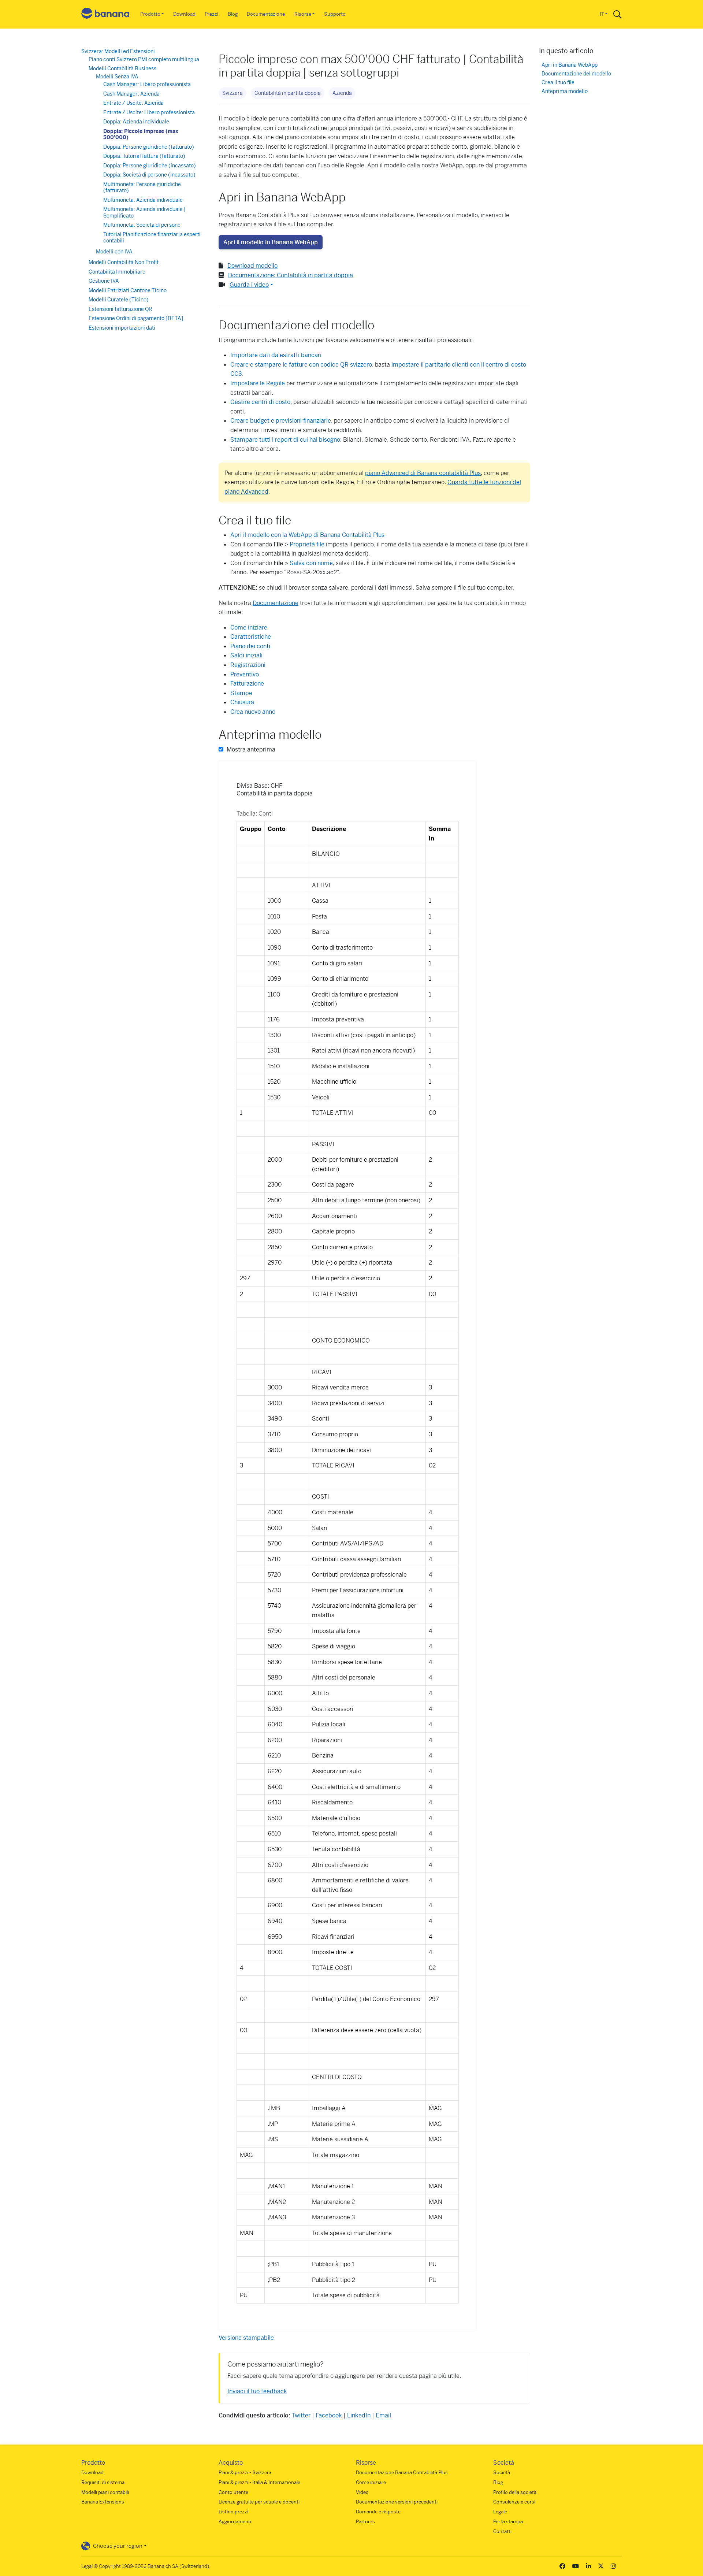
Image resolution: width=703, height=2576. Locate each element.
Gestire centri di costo (260, 402)
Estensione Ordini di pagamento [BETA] (136, 318)
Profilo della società (515, 2492)
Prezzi (211, 14)
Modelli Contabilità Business (122, 68)
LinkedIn (359, 2415)
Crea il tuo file (558, 83)
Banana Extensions (103, 2502)
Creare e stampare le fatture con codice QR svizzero (301, 365)
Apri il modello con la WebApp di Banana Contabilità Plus (307, 535)
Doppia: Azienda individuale (136, 122)
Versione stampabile (246, 2338)
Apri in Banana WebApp (570, 65)
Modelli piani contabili (105, 2492)
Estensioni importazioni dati (122, 328)
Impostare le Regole (258, 383)
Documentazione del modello (576, 74)
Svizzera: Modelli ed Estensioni (118, 51)
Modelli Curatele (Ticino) (119, 300)
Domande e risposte (378, 2512)
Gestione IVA (104, 281)
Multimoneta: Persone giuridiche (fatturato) (142, 188)
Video (362, 2492)
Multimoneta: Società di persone (142, 225)
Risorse (303, 14)
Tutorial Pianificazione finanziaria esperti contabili (152, 238)
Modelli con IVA (114, 252)
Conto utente (233, 2492)
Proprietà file (307, 544)
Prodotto (150, 14)
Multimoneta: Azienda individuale (143, 200)
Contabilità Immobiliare (117, 272)
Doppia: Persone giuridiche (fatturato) (149, 147)
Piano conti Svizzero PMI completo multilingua (144, 59)
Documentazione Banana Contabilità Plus (402, 2473)
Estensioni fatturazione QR (120, 309)
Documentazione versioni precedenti (397, 2502)
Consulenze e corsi (514, 2502)
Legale (500, 2512)
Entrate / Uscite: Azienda (133, 103)
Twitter (301, 2415)
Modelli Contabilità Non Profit (124, 262)
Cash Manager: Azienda (131, 94)
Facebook (329, 2415)
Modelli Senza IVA (117, 77)
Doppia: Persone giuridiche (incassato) (150, 166)
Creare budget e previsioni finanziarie (281, 421)
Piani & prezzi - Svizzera (245, 2473)
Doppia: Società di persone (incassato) (149, 175)
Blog (233, 14)
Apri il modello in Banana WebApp (271, 242)
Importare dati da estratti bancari (276, 355)
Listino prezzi (233, 2512)
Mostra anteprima (250, 749)
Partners (365, 2522)
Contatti (502, 2532)
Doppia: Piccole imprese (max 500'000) (141, 134)
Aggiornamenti (235, 2522)
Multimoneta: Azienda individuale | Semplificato (144, 212)
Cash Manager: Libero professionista (147, 84)
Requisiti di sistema (103, 2482)
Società (502, 2473)
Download (184, 14)
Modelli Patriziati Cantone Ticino (128, 290)
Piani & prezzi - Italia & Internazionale (259, 2482)
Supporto (335, 14)
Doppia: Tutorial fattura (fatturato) (144, 156)
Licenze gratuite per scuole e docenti (259, 2502)
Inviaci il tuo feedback (257, 2391)
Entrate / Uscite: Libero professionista (149, 112)
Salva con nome (311, 563)
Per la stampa (508, 2522)
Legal (87, 2566)
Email (383, 2415)
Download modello (252, 266)
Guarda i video (249, 285)
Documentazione (266, 14)
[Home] (105, 14)
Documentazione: (291, 275)
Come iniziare (371, 2482)
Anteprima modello (565, 91)
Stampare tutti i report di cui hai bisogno (285, 440)
